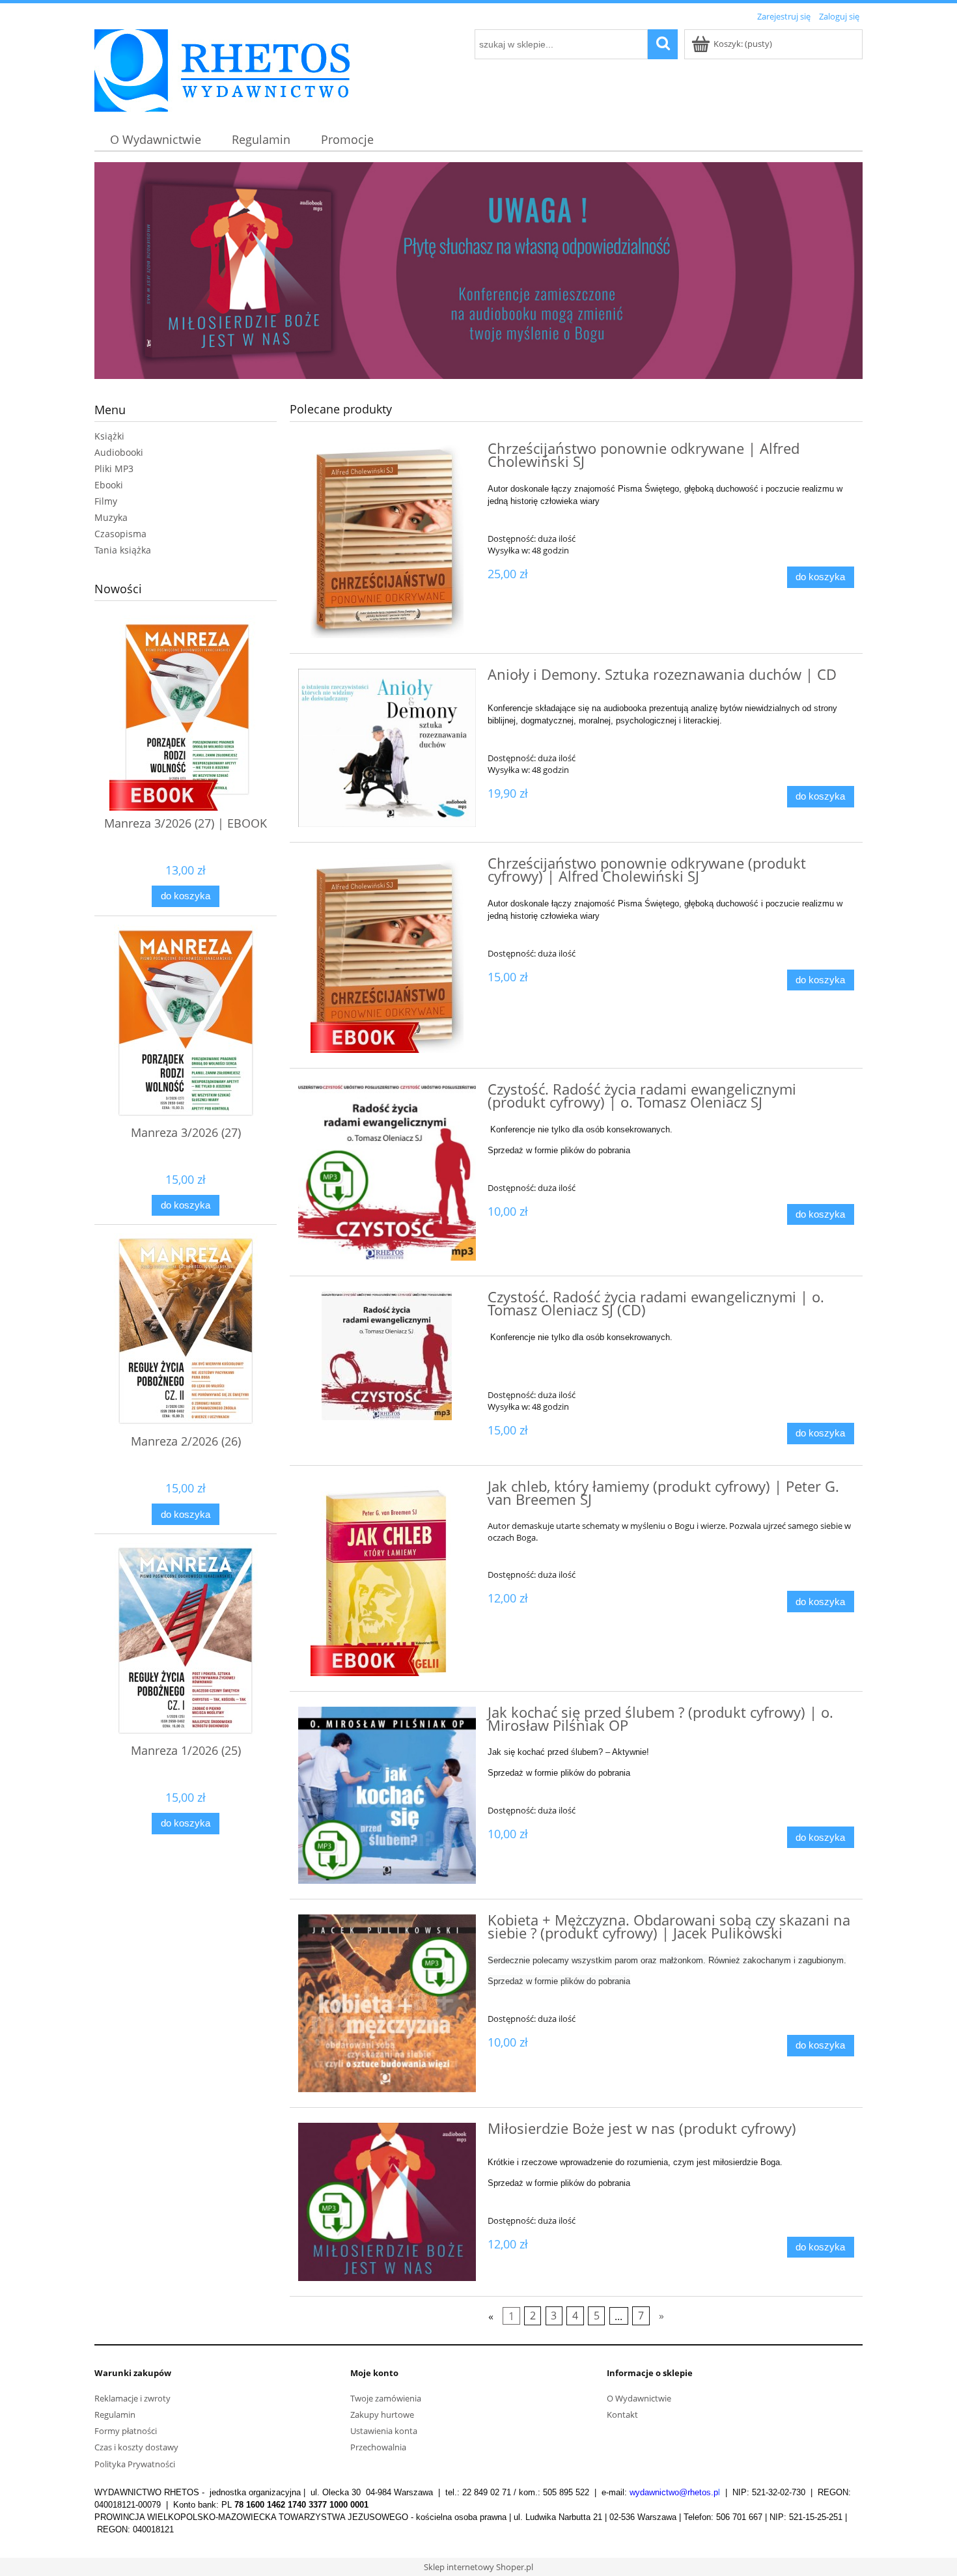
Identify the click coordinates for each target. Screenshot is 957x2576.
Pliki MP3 (114, 469)
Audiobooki (119, 452)
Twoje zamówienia (386, 2398)
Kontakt (622, 2415)
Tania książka (123, 550)
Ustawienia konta (384, 2431)
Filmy (106, 501)
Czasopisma (120, 534)
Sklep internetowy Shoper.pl (478, 2567)
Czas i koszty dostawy (136, 2447)
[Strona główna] (222, 68)
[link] (478, 271)
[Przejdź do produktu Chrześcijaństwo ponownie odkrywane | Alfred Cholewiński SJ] (387, 540)
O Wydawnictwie (639, 2398)
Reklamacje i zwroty (132, 2398)
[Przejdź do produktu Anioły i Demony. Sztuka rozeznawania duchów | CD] (387, 748)
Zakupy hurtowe (382, 2415)
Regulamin (115, 2415)
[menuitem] (155, 140)
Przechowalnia (378, 2447)
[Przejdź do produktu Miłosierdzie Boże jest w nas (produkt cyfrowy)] (387, 2202)
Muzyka (111, 517)
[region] (478, 271)
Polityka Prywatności (135, 2464)
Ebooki (109, 485)
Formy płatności (126, 2431)
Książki (109, 436)
